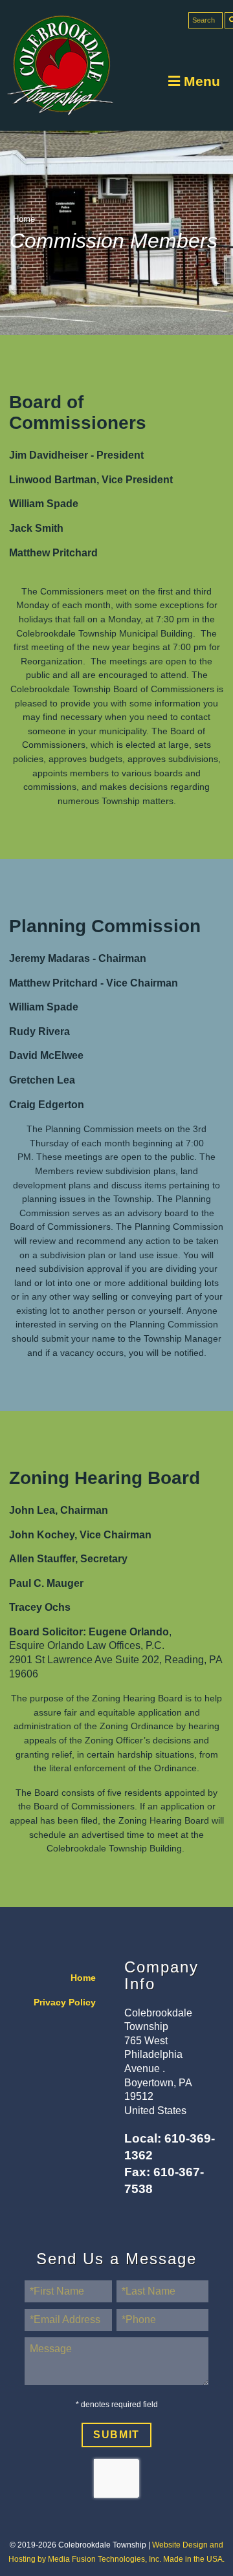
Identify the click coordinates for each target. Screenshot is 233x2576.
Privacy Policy (65, 2003)
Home (24, 219)
